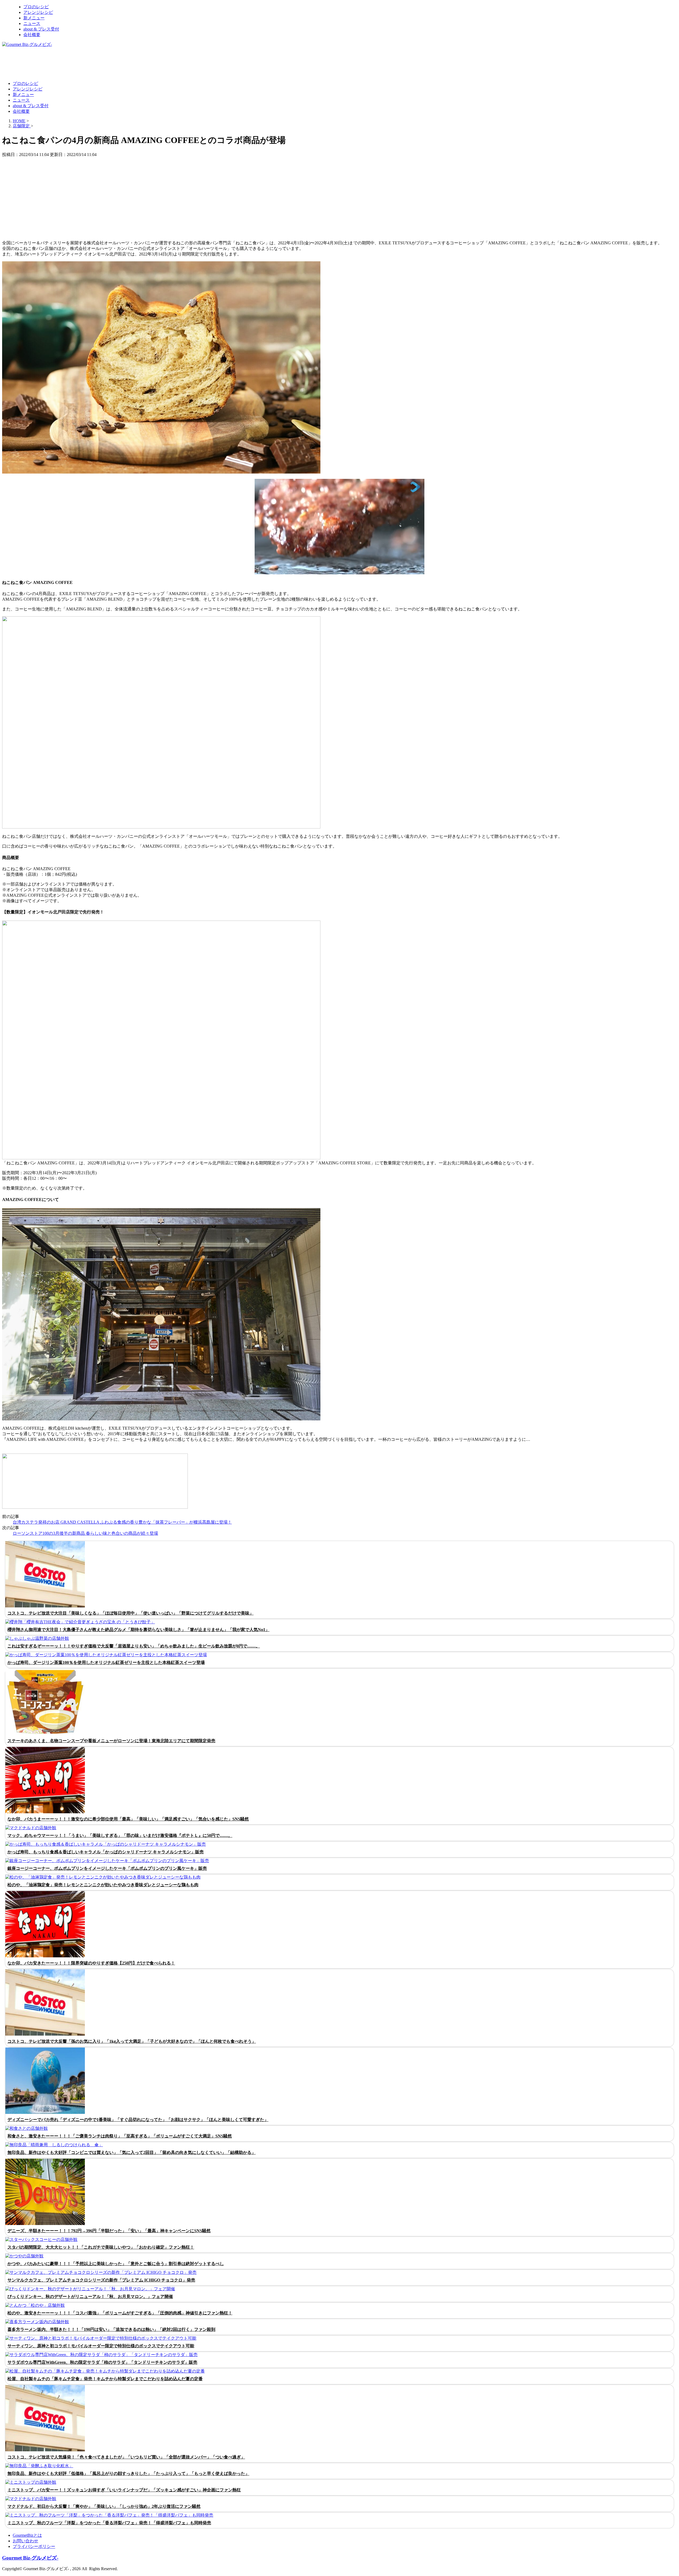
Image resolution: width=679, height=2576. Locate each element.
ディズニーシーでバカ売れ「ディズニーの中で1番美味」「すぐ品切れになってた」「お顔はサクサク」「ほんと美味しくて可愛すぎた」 (138, 2120)
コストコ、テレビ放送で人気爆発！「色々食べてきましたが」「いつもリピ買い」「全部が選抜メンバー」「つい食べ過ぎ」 (126, 2457)
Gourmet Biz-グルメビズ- (30, 2558)
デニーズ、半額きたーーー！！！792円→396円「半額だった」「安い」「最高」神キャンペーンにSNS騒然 (109, 2231)
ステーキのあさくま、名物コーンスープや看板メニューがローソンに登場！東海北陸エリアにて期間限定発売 (111, 1741)
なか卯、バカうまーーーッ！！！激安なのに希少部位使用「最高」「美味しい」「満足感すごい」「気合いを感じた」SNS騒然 (128, 1819)
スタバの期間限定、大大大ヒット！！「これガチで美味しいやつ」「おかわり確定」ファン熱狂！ (101, 2247)
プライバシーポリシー (34, 2546)
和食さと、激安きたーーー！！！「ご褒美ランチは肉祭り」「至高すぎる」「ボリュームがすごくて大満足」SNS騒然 (120, 2136)
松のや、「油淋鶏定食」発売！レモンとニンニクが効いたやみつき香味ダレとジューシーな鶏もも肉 (103, 1885)
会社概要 (32, 35)
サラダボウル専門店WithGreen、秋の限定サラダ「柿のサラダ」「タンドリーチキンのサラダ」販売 (102, 2362)
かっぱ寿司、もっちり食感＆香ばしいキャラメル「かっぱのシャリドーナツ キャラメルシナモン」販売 (106, 1852)
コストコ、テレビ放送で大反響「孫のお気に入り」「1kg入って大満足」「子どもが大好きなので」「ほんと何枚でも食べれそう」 (132, 2041)
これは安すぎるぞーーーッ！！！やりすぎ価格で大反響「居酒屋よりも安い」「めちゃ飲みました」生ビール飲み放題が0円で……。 (134, 1646)
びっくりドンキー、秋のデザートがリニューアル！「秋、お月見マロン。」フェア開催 (90, 2297)
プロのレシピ (36, 7)
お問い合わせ (25, 2541)
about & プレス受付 (41, 29)
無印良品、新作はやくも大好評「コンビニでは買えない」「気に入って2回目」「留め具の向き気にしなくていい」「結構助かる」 (132, 2152)
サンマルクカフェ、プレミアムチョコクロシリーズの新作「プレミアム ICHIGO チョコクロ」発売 (101, 2280)
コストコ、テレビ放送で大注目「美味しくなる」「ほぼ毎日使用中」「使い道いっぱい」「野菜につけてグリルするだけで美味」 (130, 1613)
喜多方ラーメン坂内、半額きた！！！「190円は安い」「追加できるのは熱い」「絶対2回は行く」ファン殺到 (111, 2329)
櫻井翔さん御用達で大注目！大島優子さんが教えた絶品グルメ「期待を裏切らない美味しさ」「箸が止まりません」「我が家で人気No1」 (138, 1630)
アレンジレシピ (38, 12)
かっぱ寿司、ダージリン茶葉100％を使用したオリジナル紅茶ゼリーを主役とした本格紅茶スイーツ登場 (106, 1662)
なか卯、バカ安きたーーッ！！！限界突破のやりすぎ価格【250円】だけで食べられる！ (91, 1963)
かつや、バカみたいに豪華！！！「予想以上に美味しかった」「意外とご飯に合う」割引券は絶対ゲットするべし (116, 2264)
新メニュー (34, 18)
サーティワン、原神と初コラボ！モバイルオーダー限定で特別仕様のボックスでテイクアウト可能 (101, 2346)
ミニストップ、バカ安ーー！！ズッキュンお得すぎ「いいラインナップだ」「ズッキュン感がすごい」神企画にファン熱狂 (124, 2490)
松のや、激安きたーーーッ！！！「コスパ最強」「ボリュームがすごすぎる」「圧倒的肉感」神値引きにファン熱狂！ (120, 2313)
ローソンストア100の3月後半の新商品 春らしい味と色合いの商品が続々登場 (85, 1533)
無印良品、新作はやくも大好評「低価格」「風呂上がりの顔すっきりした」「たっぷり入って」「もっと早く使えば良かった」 (128, 2473)
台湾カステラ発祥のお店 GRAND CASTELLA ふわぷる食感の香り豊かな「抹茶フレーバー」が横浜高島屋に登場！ (122, 1522)
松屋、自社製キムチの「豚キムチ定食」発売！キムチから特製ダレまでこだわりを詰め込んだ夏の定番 (105, 2379)
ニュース (32, 23)
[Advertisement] (99, 64)
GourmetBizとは (27, 2535)
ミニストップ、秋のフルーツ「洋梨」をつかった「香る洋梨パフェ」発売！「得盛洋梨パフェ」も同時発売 (109, 2523)
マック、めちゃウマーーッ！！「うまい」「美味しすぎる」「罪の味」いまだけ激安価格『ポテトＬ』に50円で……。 (120, 1835)
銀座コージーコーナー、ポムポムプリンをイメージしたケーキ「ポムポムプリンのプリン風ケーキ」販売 (107, 1868)
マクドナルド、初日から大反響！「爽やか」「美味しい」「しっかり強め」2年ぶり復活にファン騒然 (104, 2506)
